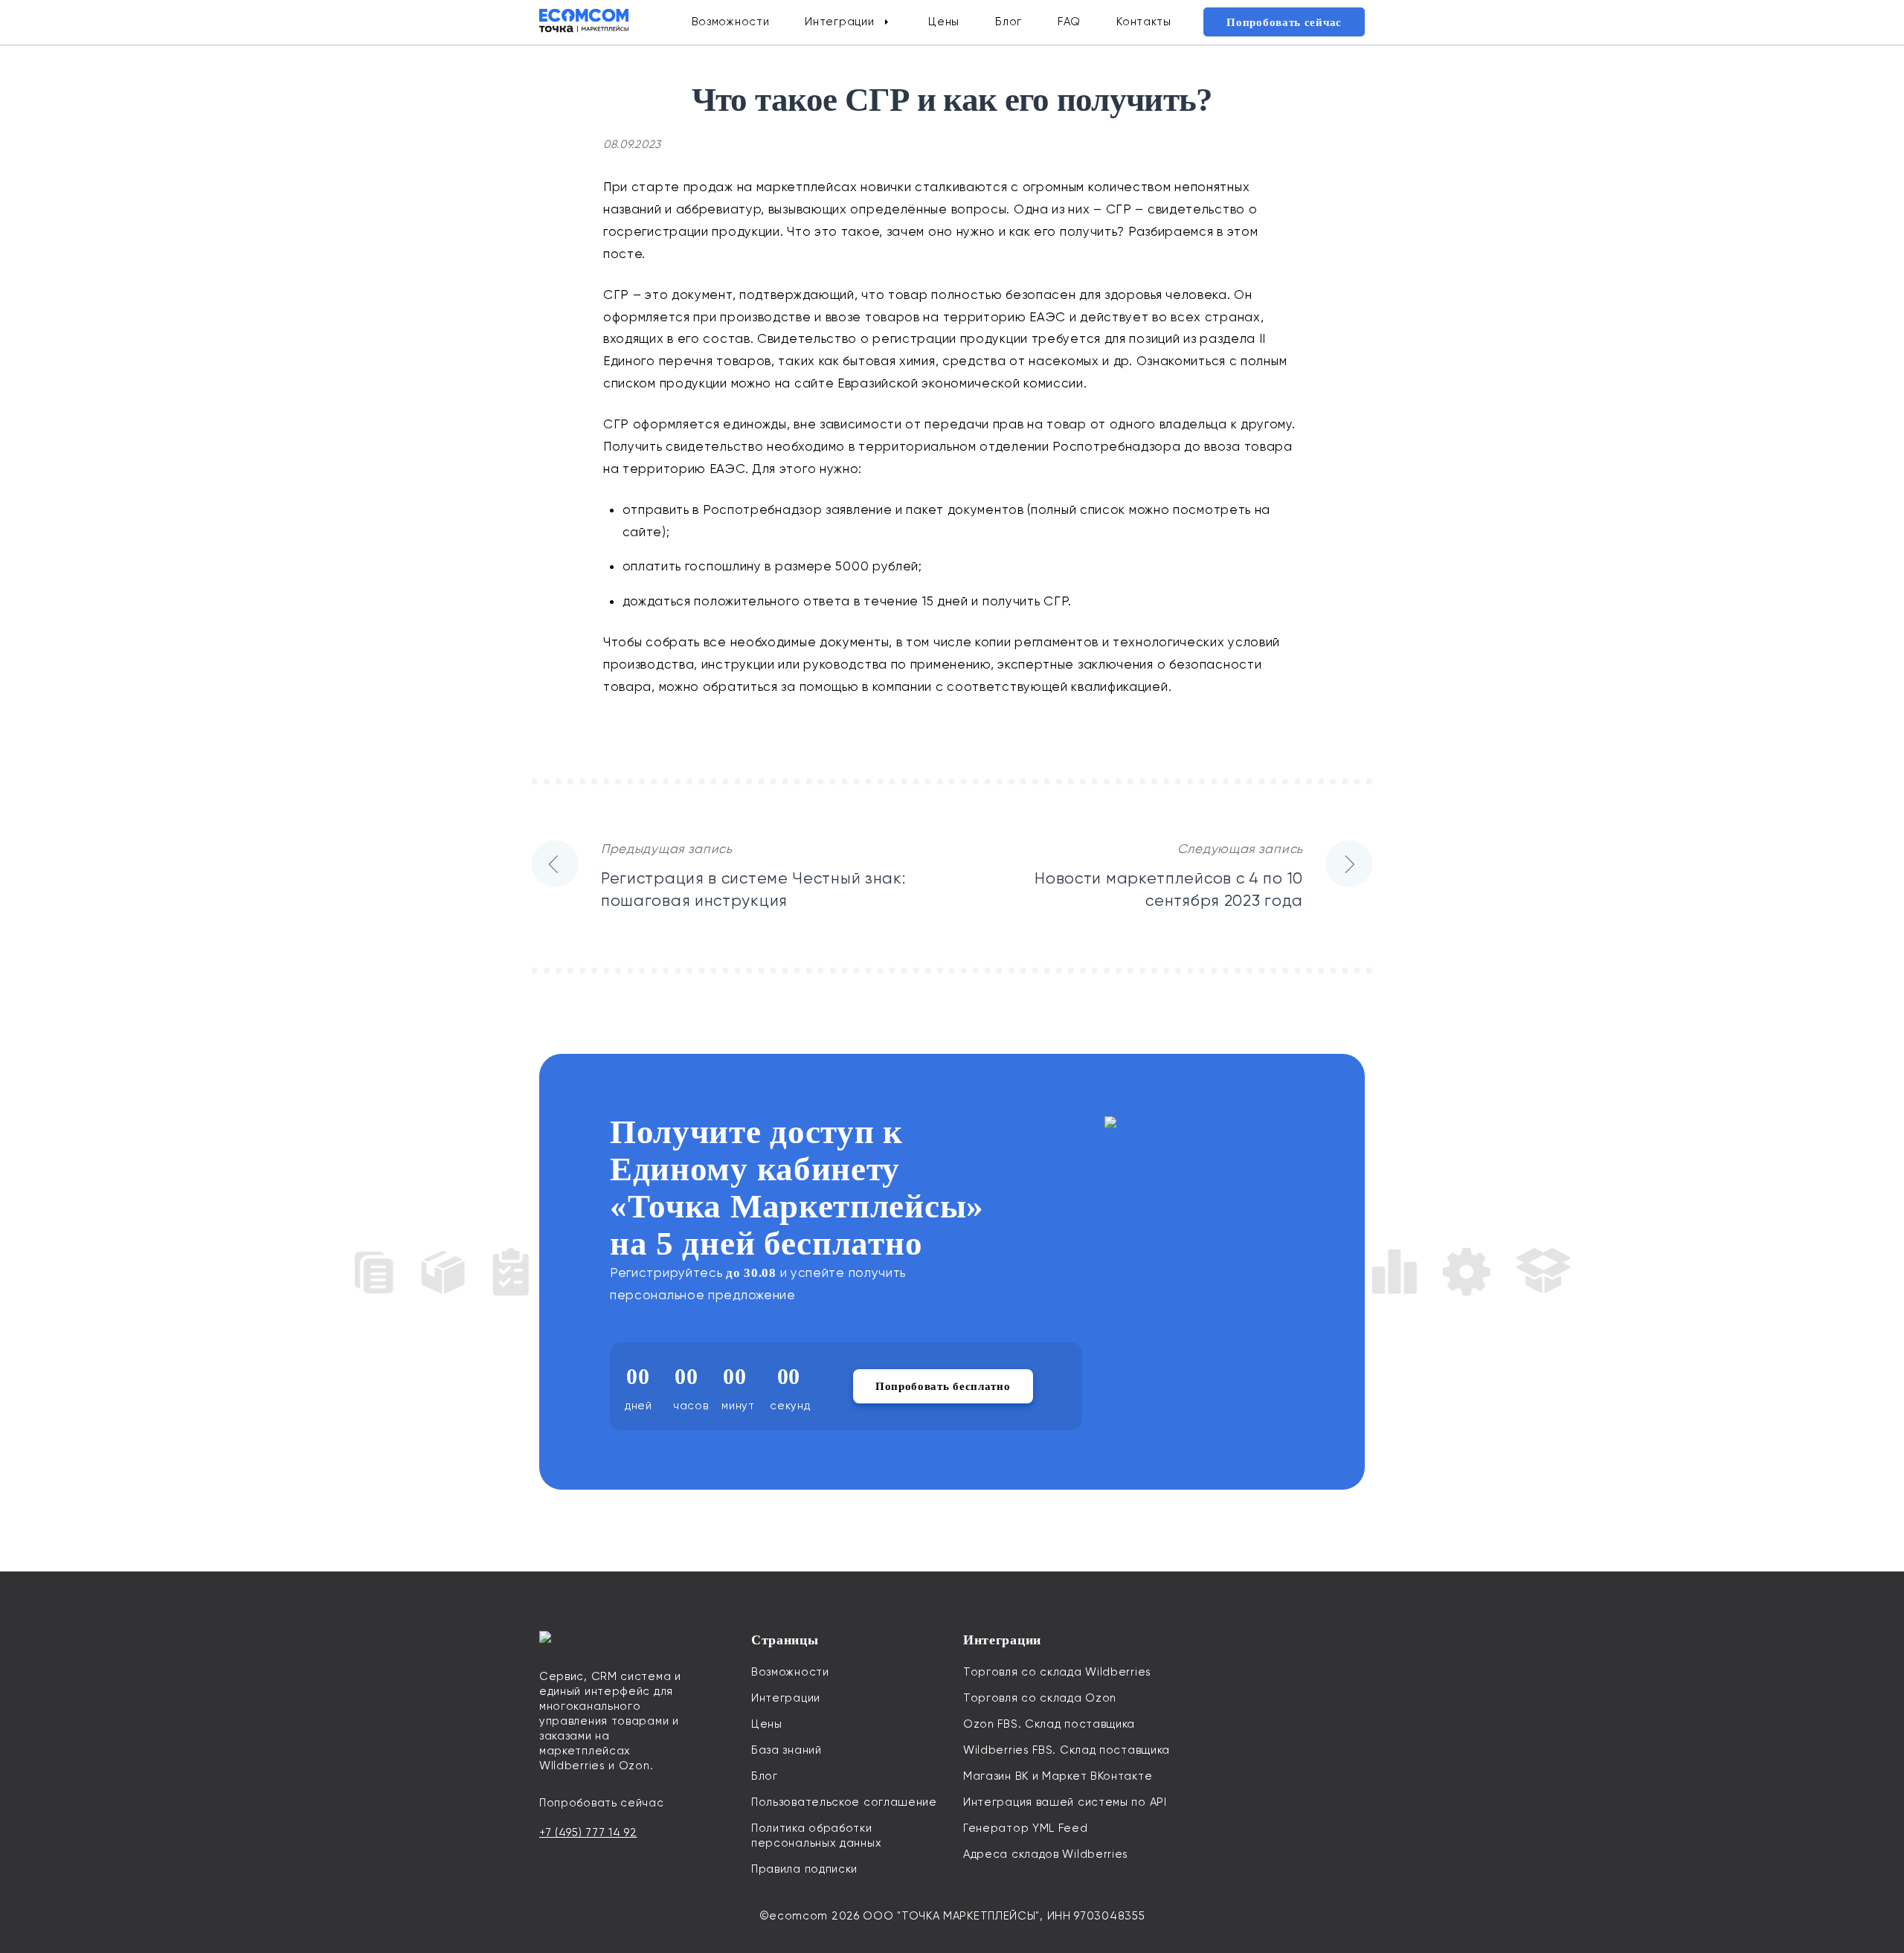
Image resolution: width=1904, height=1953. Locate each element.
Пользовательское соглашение (844, 1802)
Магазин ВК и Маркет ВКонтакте (1058, 1776)
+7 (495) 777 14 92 (588, 1833)
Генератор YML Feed (1026, 1828)
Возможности (731, 22)
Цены (944, 22)
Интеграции (839, 22)
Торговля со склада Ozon (1040, 1698)
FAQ (1069, 22)
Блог (1009, 22)
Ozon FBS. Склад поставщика (1049, 1724)
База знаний (787, 1750)
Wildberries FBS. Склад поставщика (1067, 1750)
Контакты (1144, 22)
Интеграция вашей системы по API (1065, 1802)
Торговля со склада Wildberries (1057, 1672)
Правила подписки (804, 1869)
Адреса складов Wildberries (1046, 1854)
